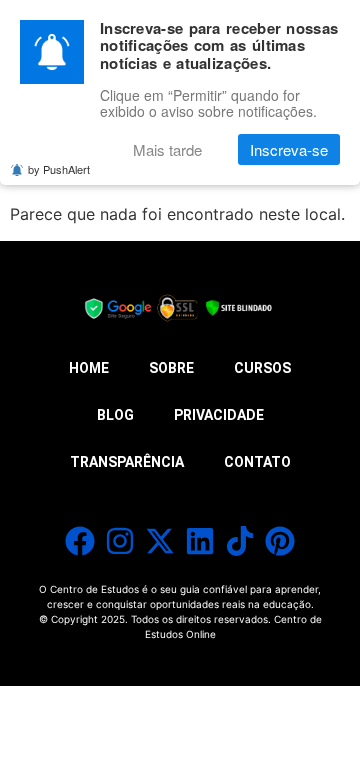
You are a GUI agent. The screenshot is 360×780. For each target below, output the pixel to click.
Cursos (262, 368)
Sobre (171, 368)
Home (89, 368)
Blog (115, 415)
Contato (257, 462)
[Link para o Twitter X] (160, 541)
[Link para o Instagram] (120, 541)
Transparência (127, 462)
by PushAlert (59, 169)
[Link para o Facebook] (80, 541)
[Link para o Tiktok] (240, 541)
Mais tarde (167, 149)
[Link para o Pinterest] (280, 541)
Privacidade (219, 415)
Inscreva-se (289, 149)
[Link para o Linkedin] (200, 541)
